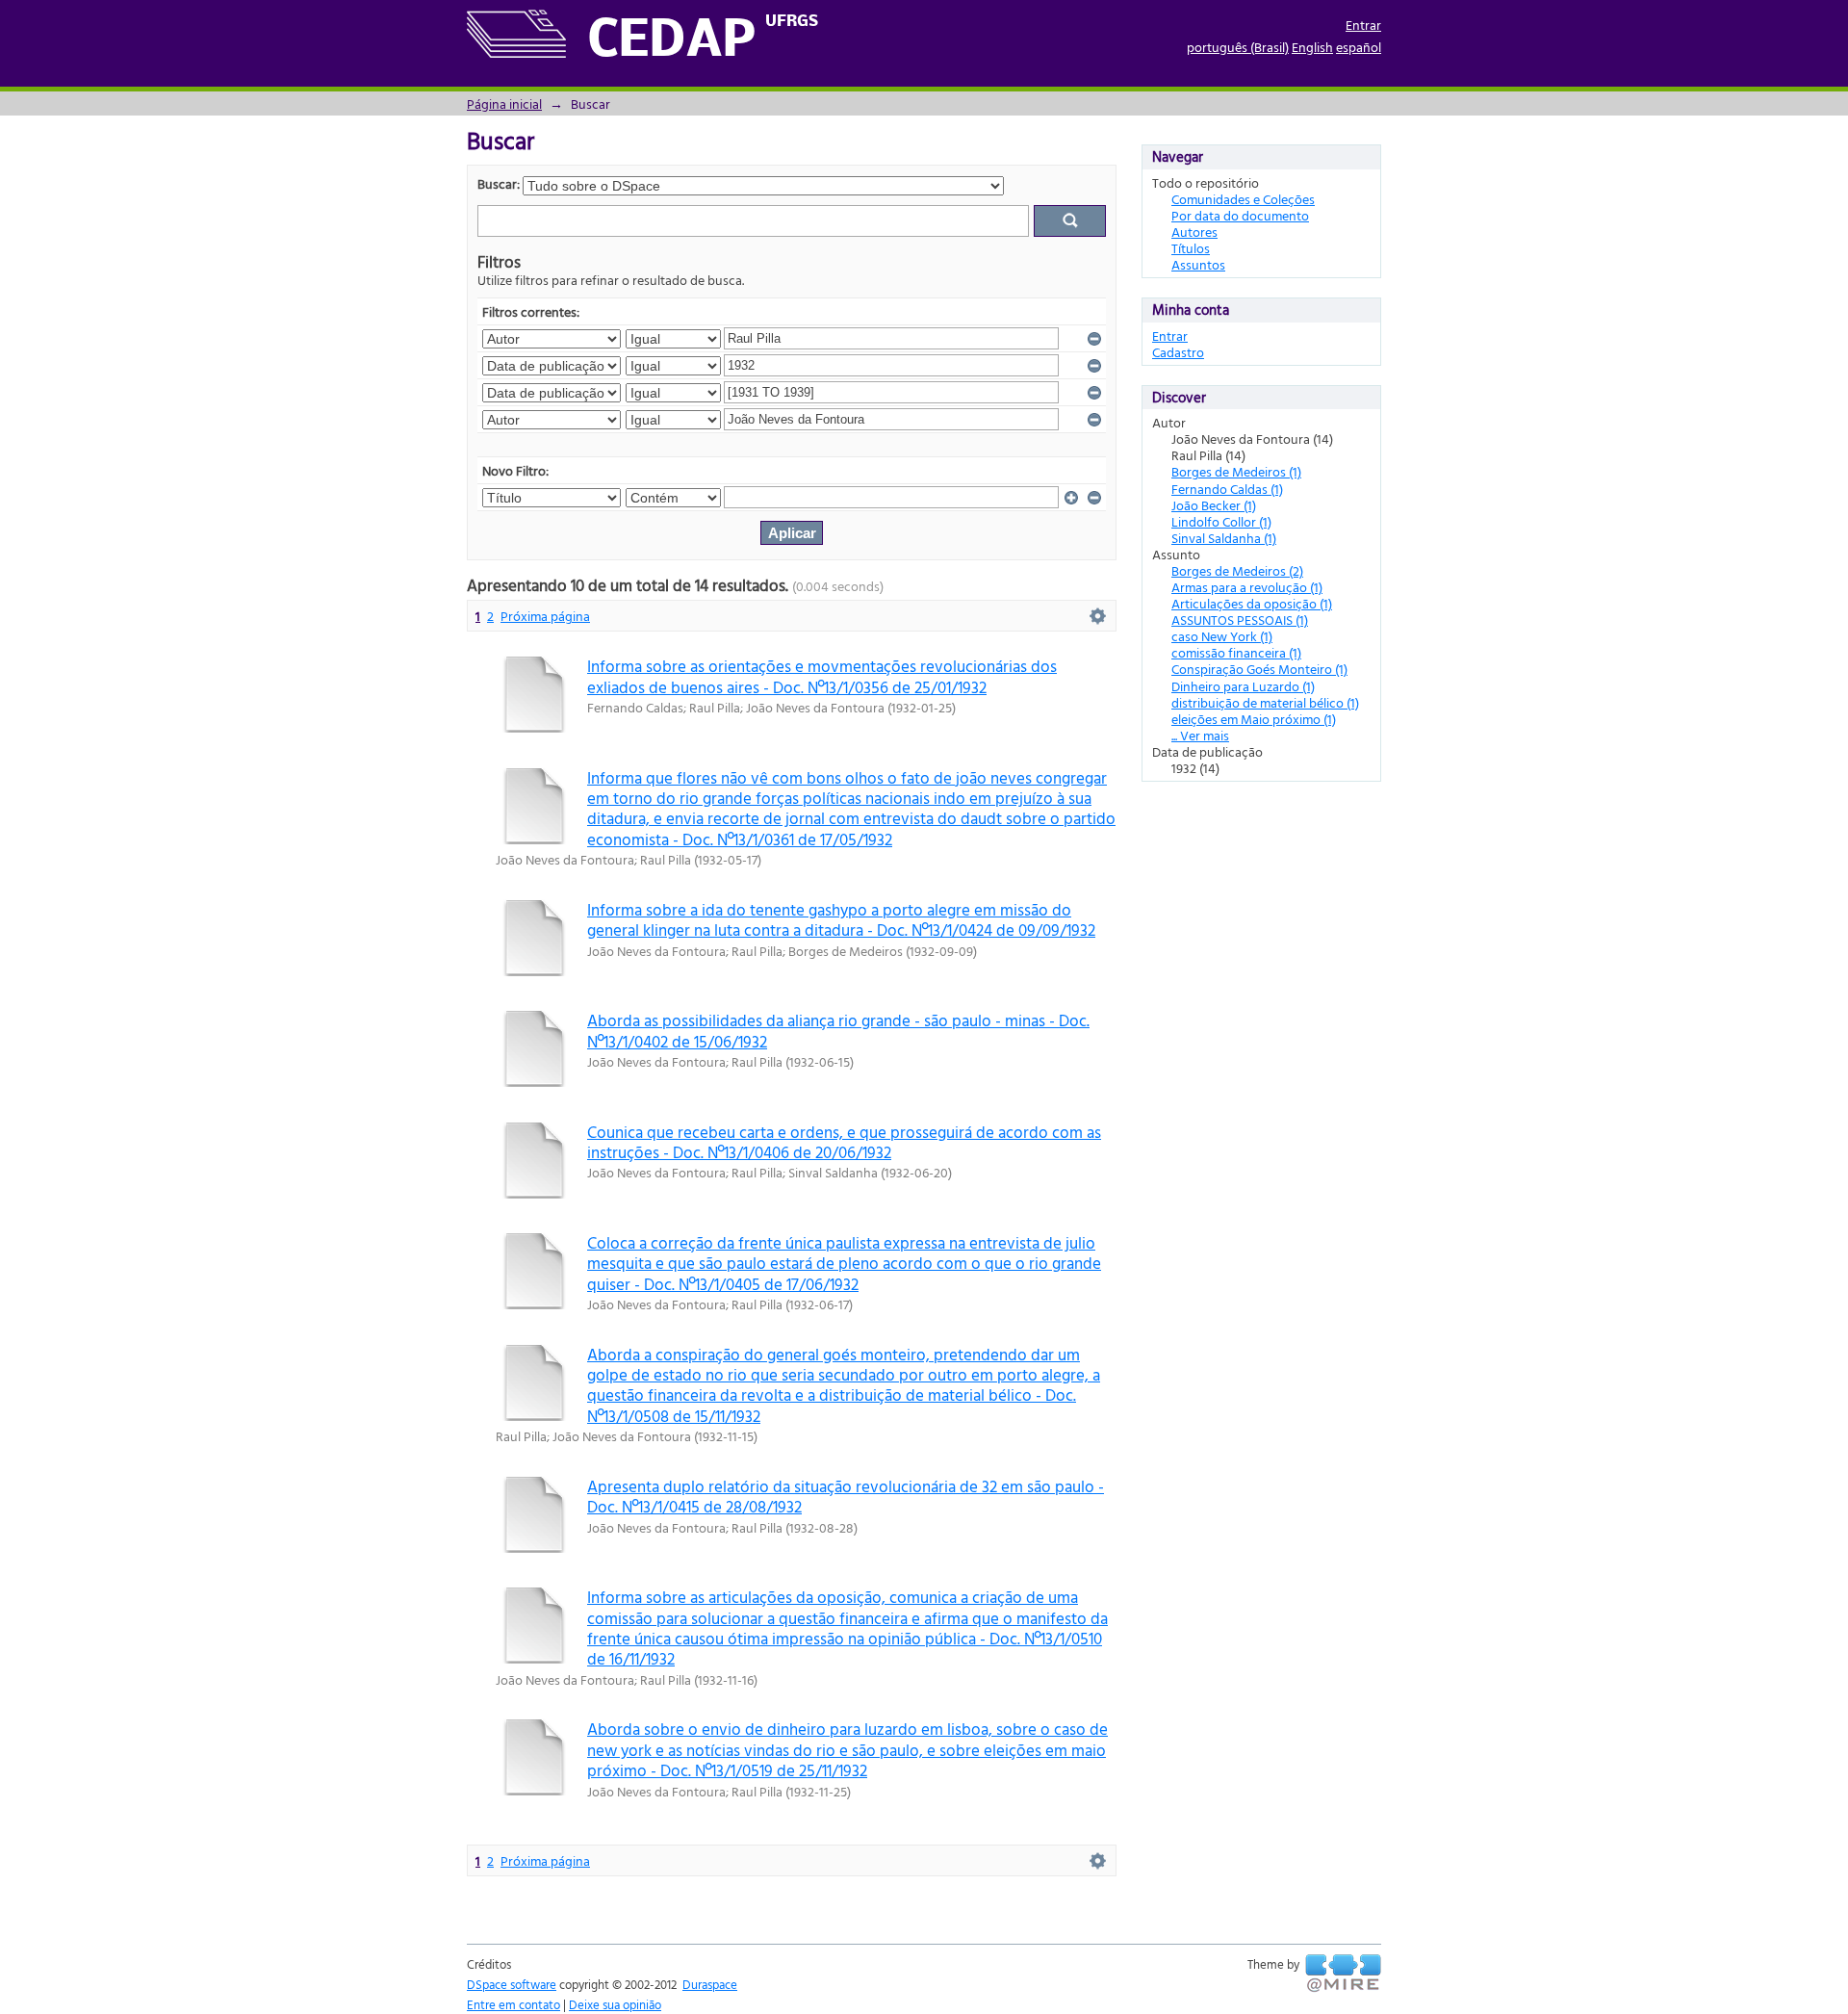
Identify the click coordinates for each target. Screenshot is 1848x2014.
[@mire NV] (1343, 1974)
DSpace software (512, 1984)
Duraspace (710, 1984)
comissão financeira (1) (1236, 652)
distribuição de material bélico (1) (1265, 702)
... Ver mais (1200, 735)
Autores (1194, 232)
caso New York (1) (1222, 636)
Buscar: (499, 183)
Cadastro (1178, 352)
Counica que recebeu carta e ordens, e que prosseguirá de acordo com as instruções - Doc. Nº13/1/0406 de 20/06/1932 (844, 1142)
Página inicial (504, 103)
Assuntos (1198, 264)
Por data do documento (1240, 215)
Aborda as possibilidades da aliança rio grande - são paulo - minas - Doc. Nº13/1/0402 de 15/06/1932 (838, 1030)
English (1312, 47)
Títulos (1191, 248)
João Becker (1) (1214, 505)
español (1359, 47)
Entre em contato (513, 2004)
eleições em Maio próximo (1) (1254, 719)
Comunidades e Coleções (1243, 199)
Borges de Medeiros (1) (1236, 471)
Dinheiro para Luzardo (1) (1243, 686)
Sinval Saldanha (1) (1224, 538)
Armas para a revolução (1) (1247, 587)
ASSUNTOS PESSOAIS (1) (1240, 620)
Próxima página (545, 616)
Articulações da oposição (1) (1252, 603)
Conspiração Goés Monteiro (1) (1259, 669)
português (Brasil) (1238, 47)
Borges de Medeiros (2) (1237, 570)
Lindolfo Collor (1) (1221, 521)
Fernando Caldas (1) (1227, 489)
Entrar (1363, 25)
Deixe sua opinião (615, 2004)
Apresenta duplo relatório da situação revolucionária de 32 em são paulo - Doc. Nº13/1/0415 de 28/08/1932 (846, 1496)
